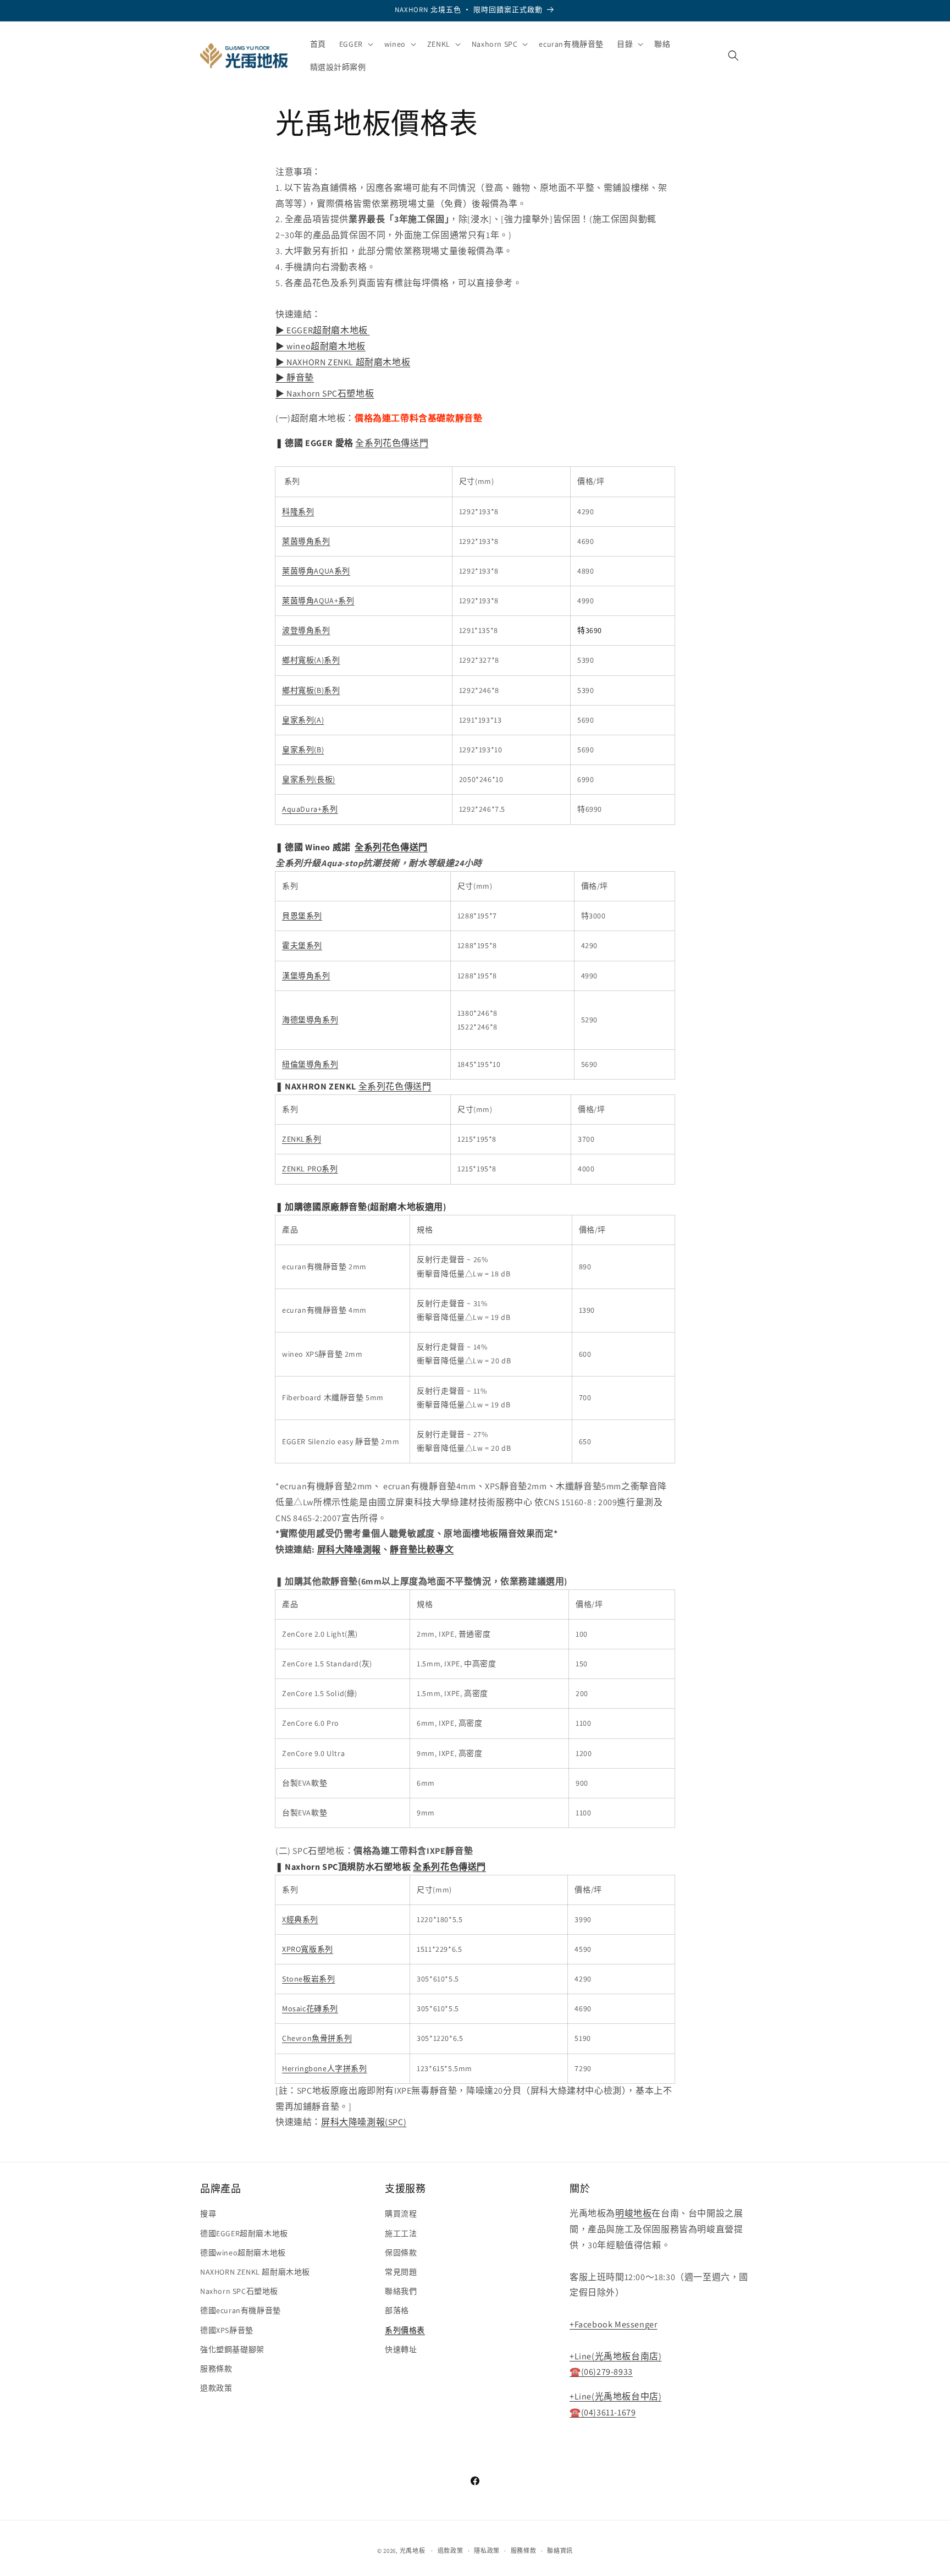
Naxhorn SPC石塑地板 (239, 2291)
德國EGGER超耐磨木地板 (244, 2233)
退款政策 (216, 2388)
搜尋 (208, 2214)
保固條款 (401, 2253)
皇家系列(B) (303, 750)
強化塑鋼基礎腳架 (232, 2349)
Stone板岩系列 (308, 1979)
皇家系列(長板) (309, 779)
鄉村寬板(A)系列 (311, 660)
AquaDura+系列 (310, 809)
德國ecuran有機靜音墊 (241, 2311)
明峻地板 (633, 2214)
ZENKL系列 (302, 1139)
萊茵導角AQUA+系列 (318, 601)
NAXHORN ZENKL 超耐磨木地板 (255, 2272)
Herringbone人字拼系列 (325, 2068)
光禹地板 (413, 2551)
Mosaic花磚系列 (310, 2008)
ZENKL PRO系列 (310, 1169)
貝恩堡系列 (302, 916)
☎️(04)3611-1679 (603, 2412)
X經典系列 (300, 1919)
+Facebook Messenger (613, 2324)
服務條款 (216, 2369)
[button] (355, 44)
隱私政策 (487, 2550)
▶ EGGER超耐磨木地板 (322, 330)
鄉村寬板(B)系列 (311, 690)
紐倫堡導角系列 (310, 1064)
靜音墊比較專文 (422, 1550)
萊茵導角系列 (306, 541)
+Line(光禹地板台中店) (615, 2396)
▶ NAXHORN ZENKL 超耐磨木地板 (343, 362)
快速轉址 (401, 2349)
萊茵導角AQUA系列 (316, 571)
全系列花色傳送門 (392, 443)
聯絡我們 (401, 2291)
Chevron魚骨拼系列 (317, 2038)
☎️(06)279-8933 (601, 2372)
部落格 (397, 2311)
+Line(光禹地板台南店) (615, 2356)
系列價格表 (405, 2330)
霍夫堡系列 (302, 945)
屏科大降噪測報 (349, 1550)
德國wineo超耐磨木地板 (243, 2253)
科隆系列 (298, 511)
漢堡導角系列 (306, 976)
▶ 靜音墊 (295, 378)
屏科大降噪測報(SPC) (364, 2122)
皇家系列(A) (303, 720)
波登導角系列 (306, 630)
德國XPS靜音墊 (227, 2330)
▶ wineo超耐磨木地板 (321, 346)
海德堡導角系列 (310, 1020)
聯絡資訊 (560, 2550)
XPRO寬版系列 (308, 1949)
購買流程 (401, 2214)
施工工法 (401, 2233)
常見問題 (401, 2272)
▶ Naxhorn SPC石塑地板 (325, 393)
